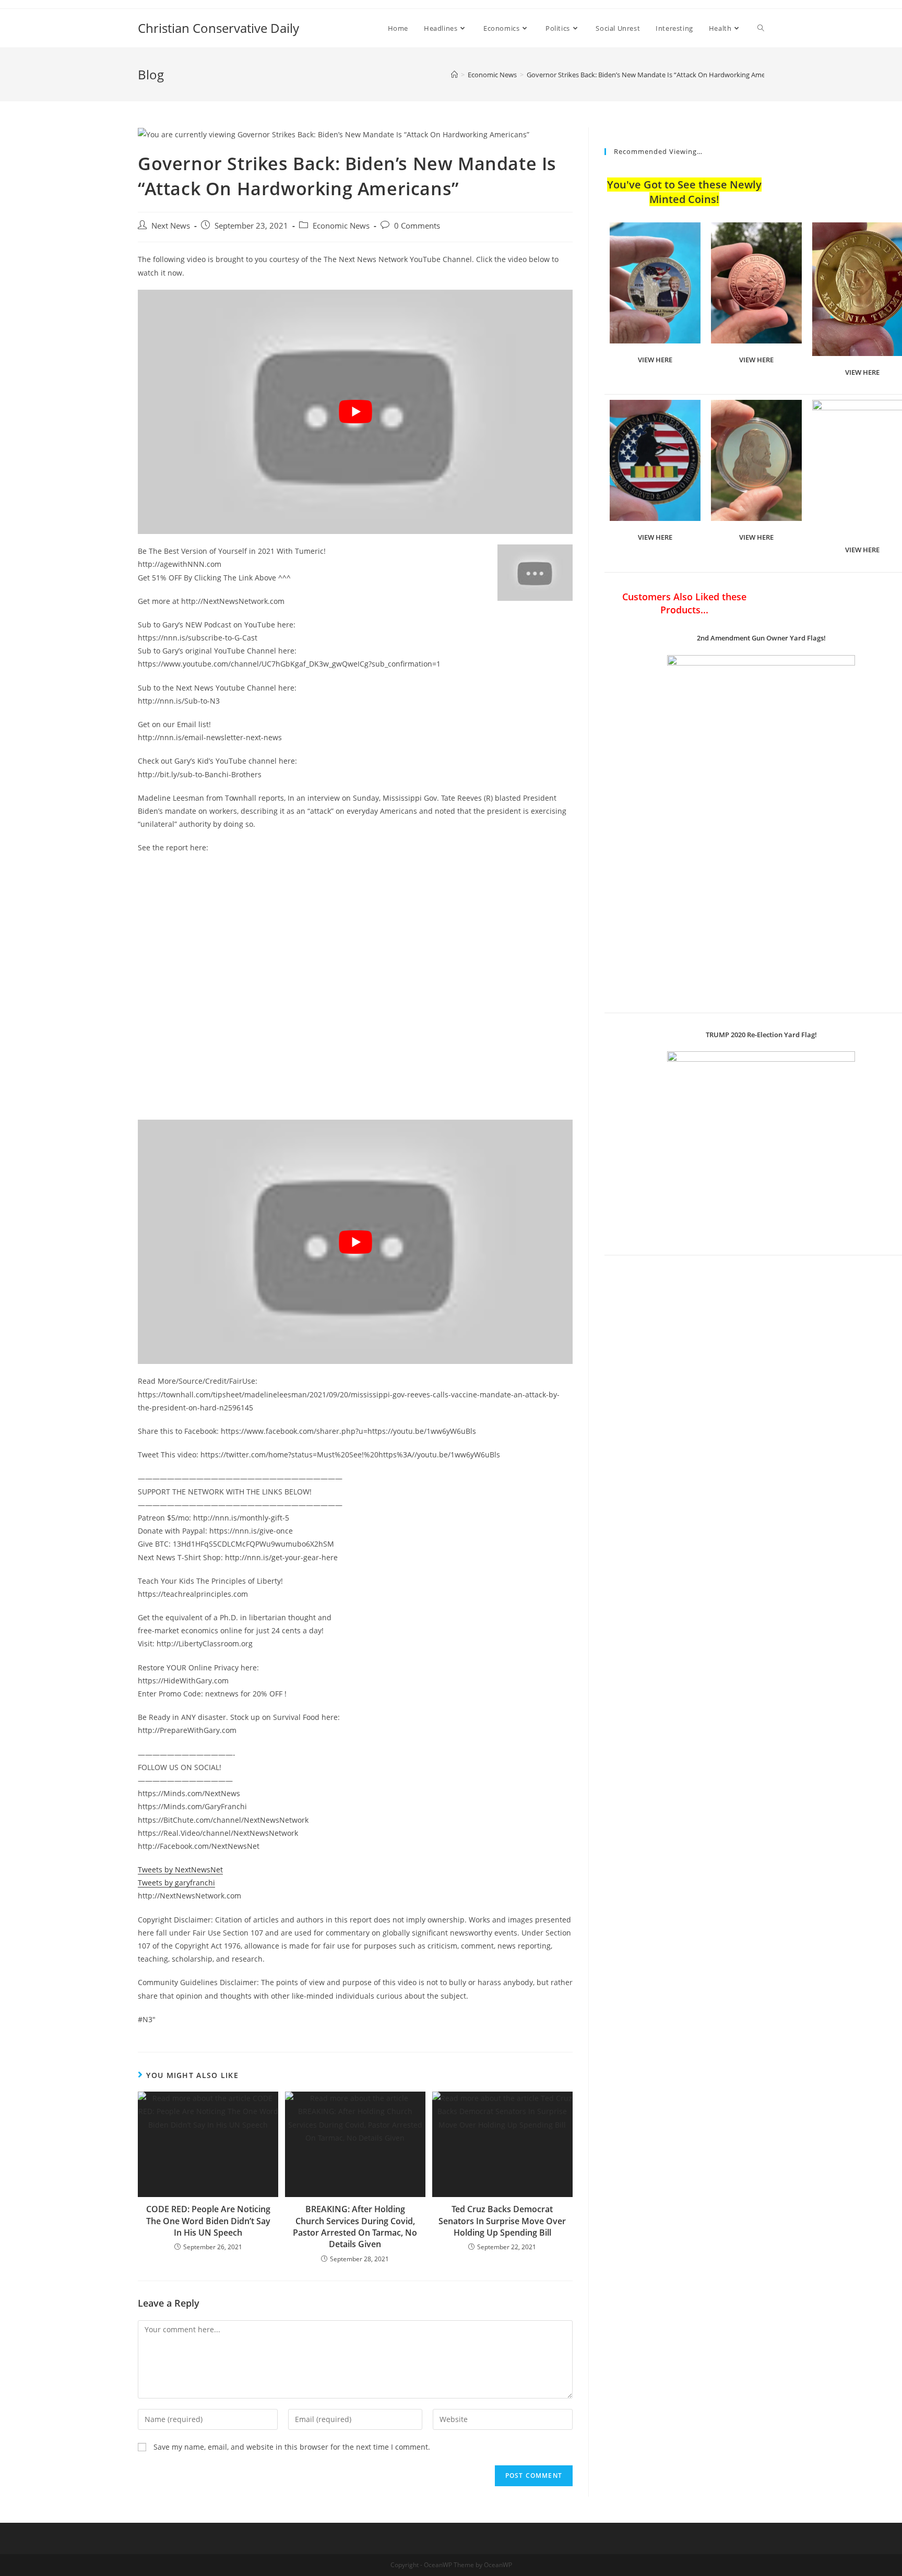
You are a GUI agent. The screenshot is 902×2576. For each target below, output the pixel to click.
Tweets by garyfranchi (176, 1883)
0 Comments (417, 226)
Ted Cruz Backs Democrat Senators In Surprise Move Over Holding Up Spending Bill (502, 2221)
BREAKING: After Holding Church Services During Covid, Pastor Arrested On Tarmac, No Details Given (355, 2227)
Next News (171, 226)
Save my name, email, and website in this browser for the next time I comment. (292, 2447)
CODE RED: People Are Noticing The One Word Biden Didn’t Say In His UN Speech (208, 2221)
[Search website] (761, 28)
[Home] (454, 75)
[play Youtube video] (355, 412)
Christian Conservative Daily (218, 28)
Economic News (341, 226)
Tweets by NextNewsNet (180, 1869)
